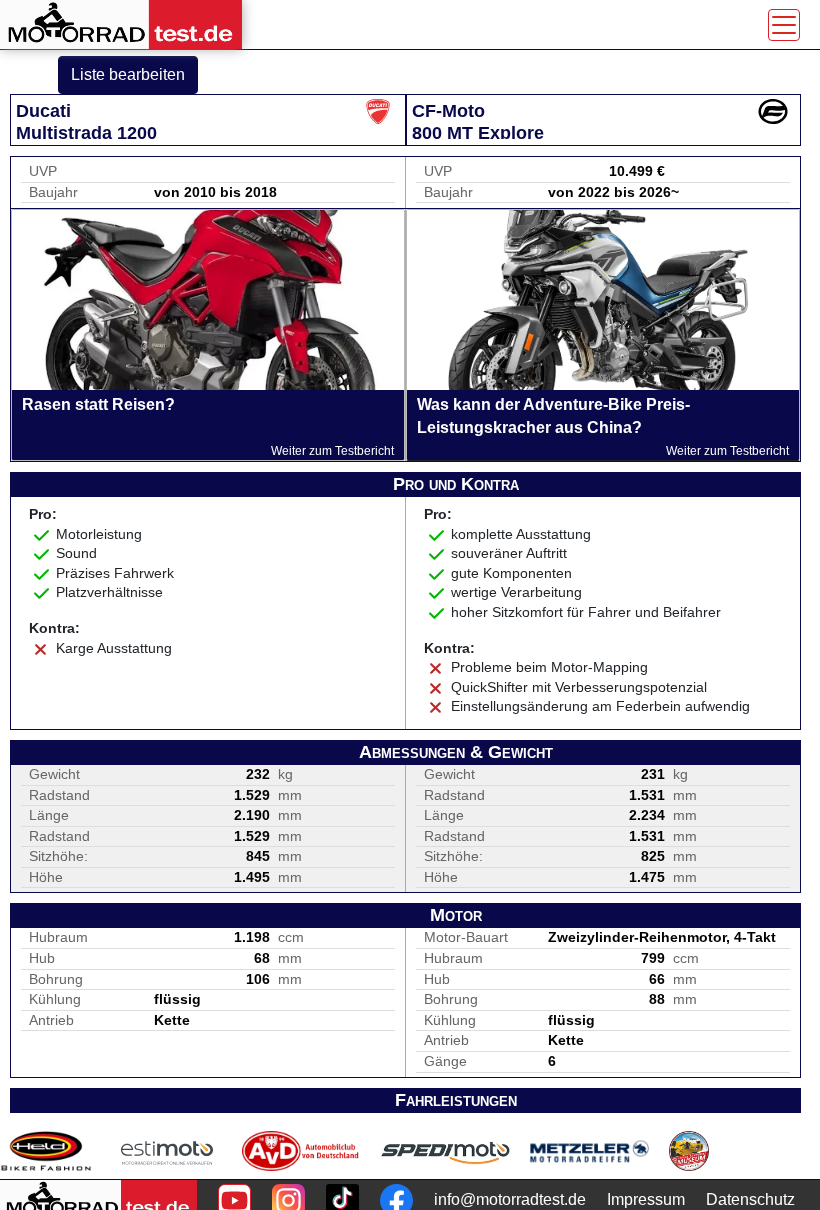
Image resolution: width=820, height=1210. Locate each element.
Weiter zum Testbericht (332, 451)
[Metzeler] (589, 1151)
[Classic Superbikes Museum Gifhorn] (689, 1151)
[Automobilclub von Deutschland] (301, 1151)
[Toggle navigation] (784, 25)
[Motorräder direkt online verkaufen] (167, 1151)
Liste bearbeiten (128, 74)
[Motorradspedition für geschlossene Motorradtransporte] (445, 1151)
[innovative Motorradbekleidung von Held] (46, 1151)
